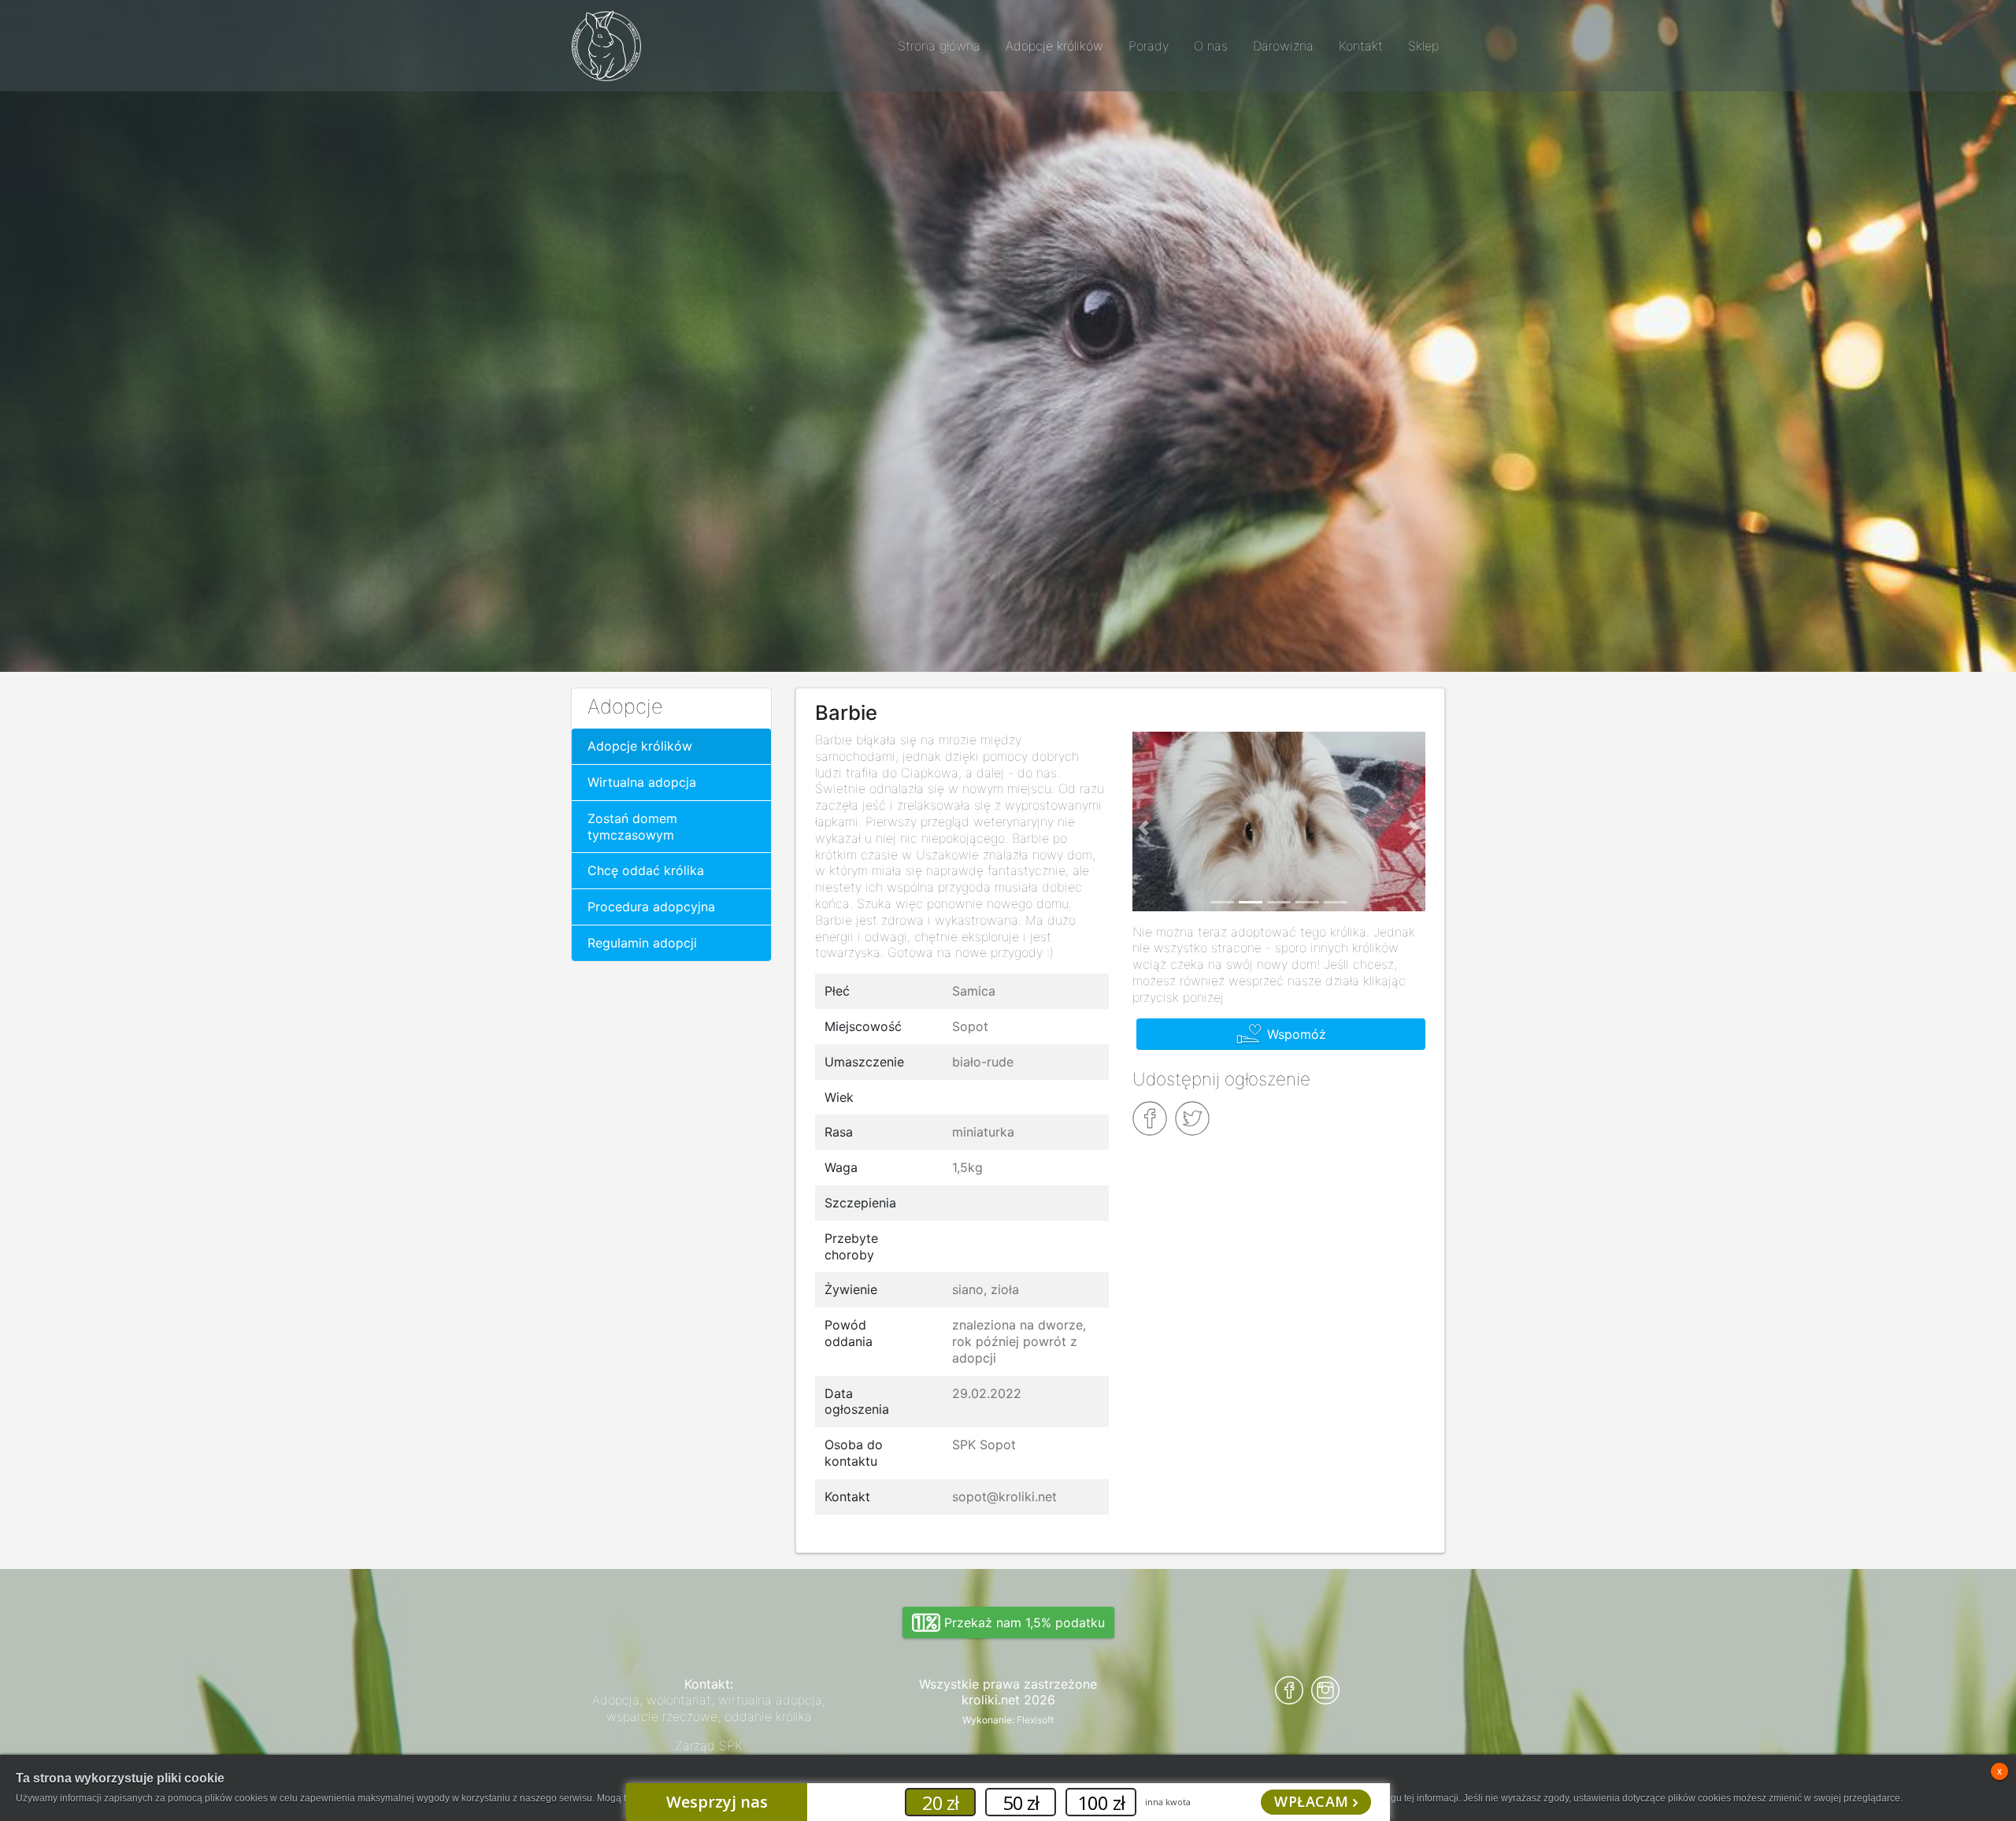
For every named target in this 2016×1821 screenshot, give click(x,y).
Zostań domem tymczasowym (632, 827)
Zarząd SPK (709, 1745)
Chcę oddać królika (646, 870)
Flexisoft (1035, 1720)
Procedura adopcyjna (651, 907)
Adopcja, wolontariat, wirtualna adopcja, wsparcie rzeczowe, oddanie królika (709, 1708)
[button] (1144, 828)
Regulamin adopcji (642, 943)
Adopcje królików (640, 746)
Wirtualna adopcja (642, 782)
